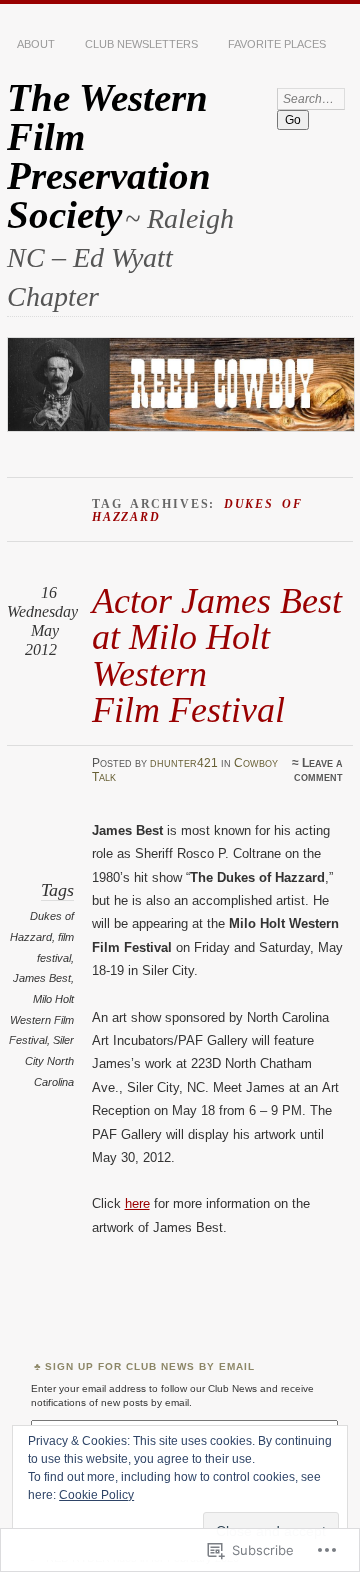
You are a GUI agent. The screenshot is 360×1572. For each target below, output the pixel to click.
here (137, 1203)
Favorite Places (277, 44)
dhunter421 (184, 763)
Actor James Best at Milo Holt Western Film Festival (217, 655)
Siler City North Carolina (49, 1060)
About (36, 44)
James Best (42, 978)
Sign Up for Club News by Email (150, 1366)
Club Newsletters (141, 44)
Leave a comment (318, 770)
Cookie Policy (96, 1495)
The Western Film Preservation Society (109, 156)
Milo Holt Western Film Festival (41, 1019)
